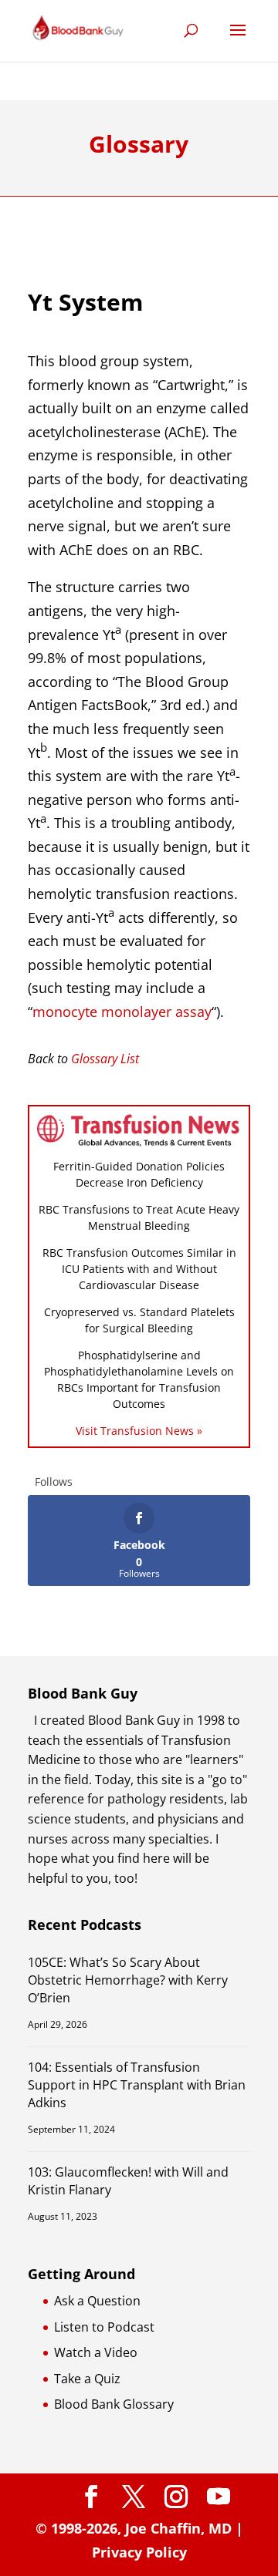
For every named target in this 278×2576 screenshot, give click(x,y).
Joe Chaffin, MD (178, 2528)
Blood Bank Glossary (114, 2404)
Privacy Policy (139, 2552)
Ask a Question (97, 2301)
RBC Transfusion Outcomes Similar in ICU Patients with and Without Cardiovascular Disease (139, 1269)
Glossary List (105, 1059)
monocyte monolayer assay (122, 1012)
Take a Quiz (87, 2379)
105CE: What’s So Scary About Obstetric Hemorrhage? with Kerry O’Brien (128, 1980)
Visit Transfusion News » (139, 1431)
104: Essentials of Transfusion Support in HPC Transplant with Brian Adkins (137, 2085)
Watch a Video (96, 2352)
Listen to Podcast (104, 2327)
